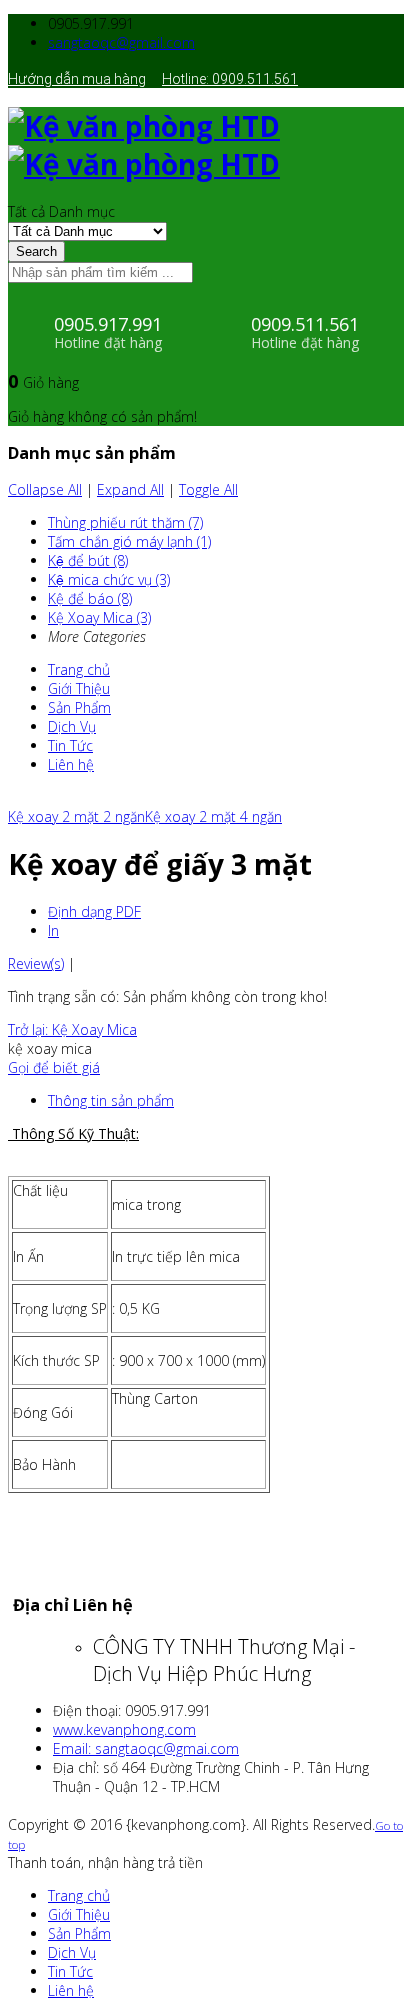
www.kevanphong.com (124, 1729)
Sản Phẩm (79, 707)
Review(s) (36, 963)
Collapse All (45, 489)
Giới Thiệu (79, 688)
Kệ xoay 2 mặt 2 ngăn (76, 816)
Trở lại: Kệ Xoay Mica (72, 1029)
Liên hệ (71, 764)
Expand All (130, 489)
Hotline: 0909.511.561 (230, 79)
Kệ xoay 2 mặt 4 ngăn (213, 816)
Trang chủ (79, 669)
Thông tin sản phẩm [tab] (111, 1100)
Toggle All (208, 489)
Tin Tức (70, 745)
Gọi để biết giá (54, 1067)
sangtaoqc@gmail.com (121, 42)
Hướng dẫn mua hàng (77, 79)
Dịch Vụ (72, 726)
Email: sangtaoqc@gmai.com (146, 1748)
